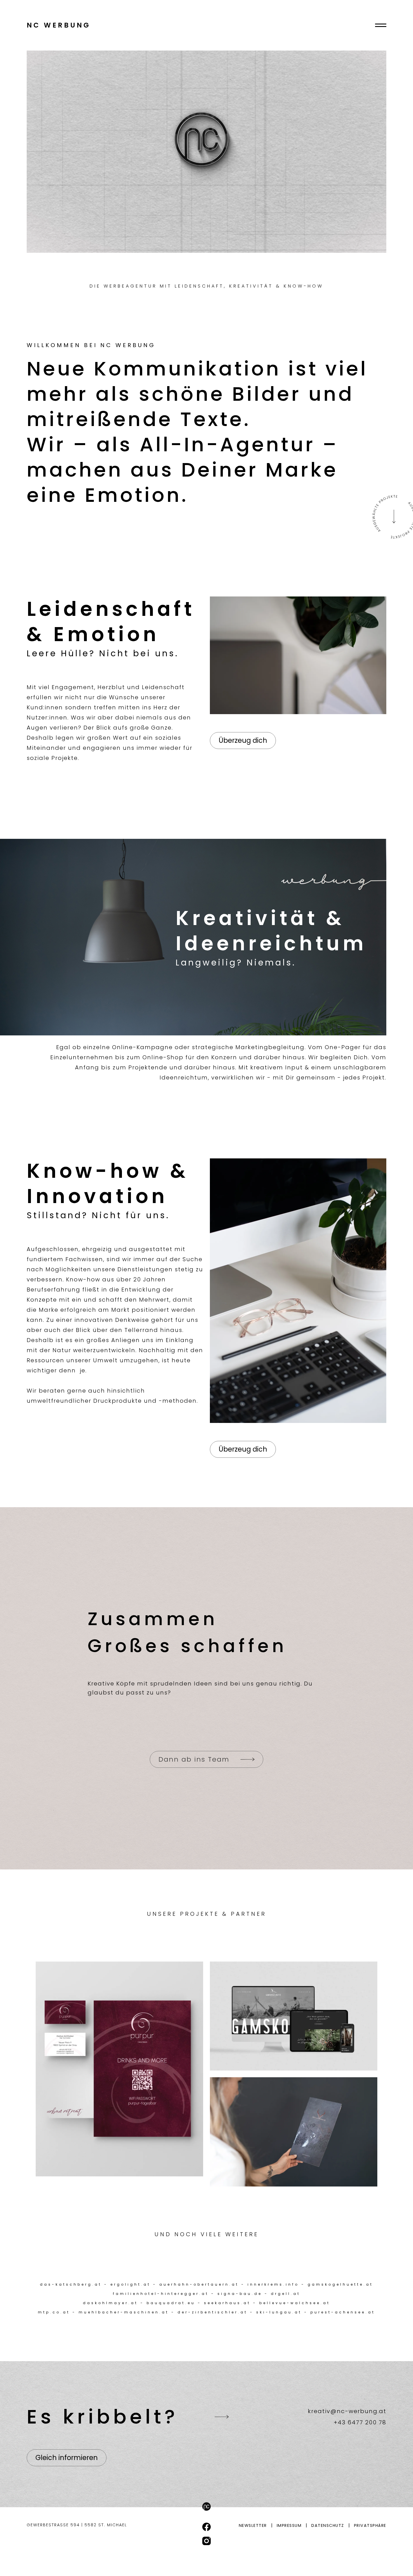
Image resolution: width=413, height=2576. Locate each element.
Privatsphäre (370, 2525)
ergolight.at (131, 2284)
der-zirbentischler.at (213, 2312)
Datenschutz (328, 2525)
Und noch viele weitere (207, 2234)
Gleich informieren (67, 2458)
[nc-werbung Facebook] (207, 2527)
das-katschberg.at (71, 2284)
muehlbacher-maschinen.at (124, 2312)
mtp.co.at (54, 2312)
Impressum (289, 2525)
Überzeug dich (243, 740)
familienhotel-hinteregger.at (161, 2294)
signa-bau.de (240, 2294)
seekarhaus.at (227, 2303)
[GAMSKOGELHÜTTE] (294, 2016)
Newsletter (253, 2525)
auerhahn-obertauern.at (199, 2284)
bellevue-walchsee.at (295, 2303)
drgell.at (286, 2294)
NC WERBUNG (59, 25)
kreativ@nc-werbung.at (347, 2411)
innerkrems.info (273, 2284)
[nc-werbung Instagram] (207, 2541)
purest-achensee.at (343, 2312)
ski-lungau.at (279, 2312)
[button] (381, 25)
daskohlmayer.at (110, 2303)
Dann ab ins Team (194, 1759)
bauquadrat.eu (171, 2303)
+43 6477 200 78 (360, 2422)
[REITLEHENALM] (294, 2132)
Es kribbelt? (103, 2417)
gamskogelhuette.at (340, 2284)
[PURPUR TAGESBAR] (119, 2069)
